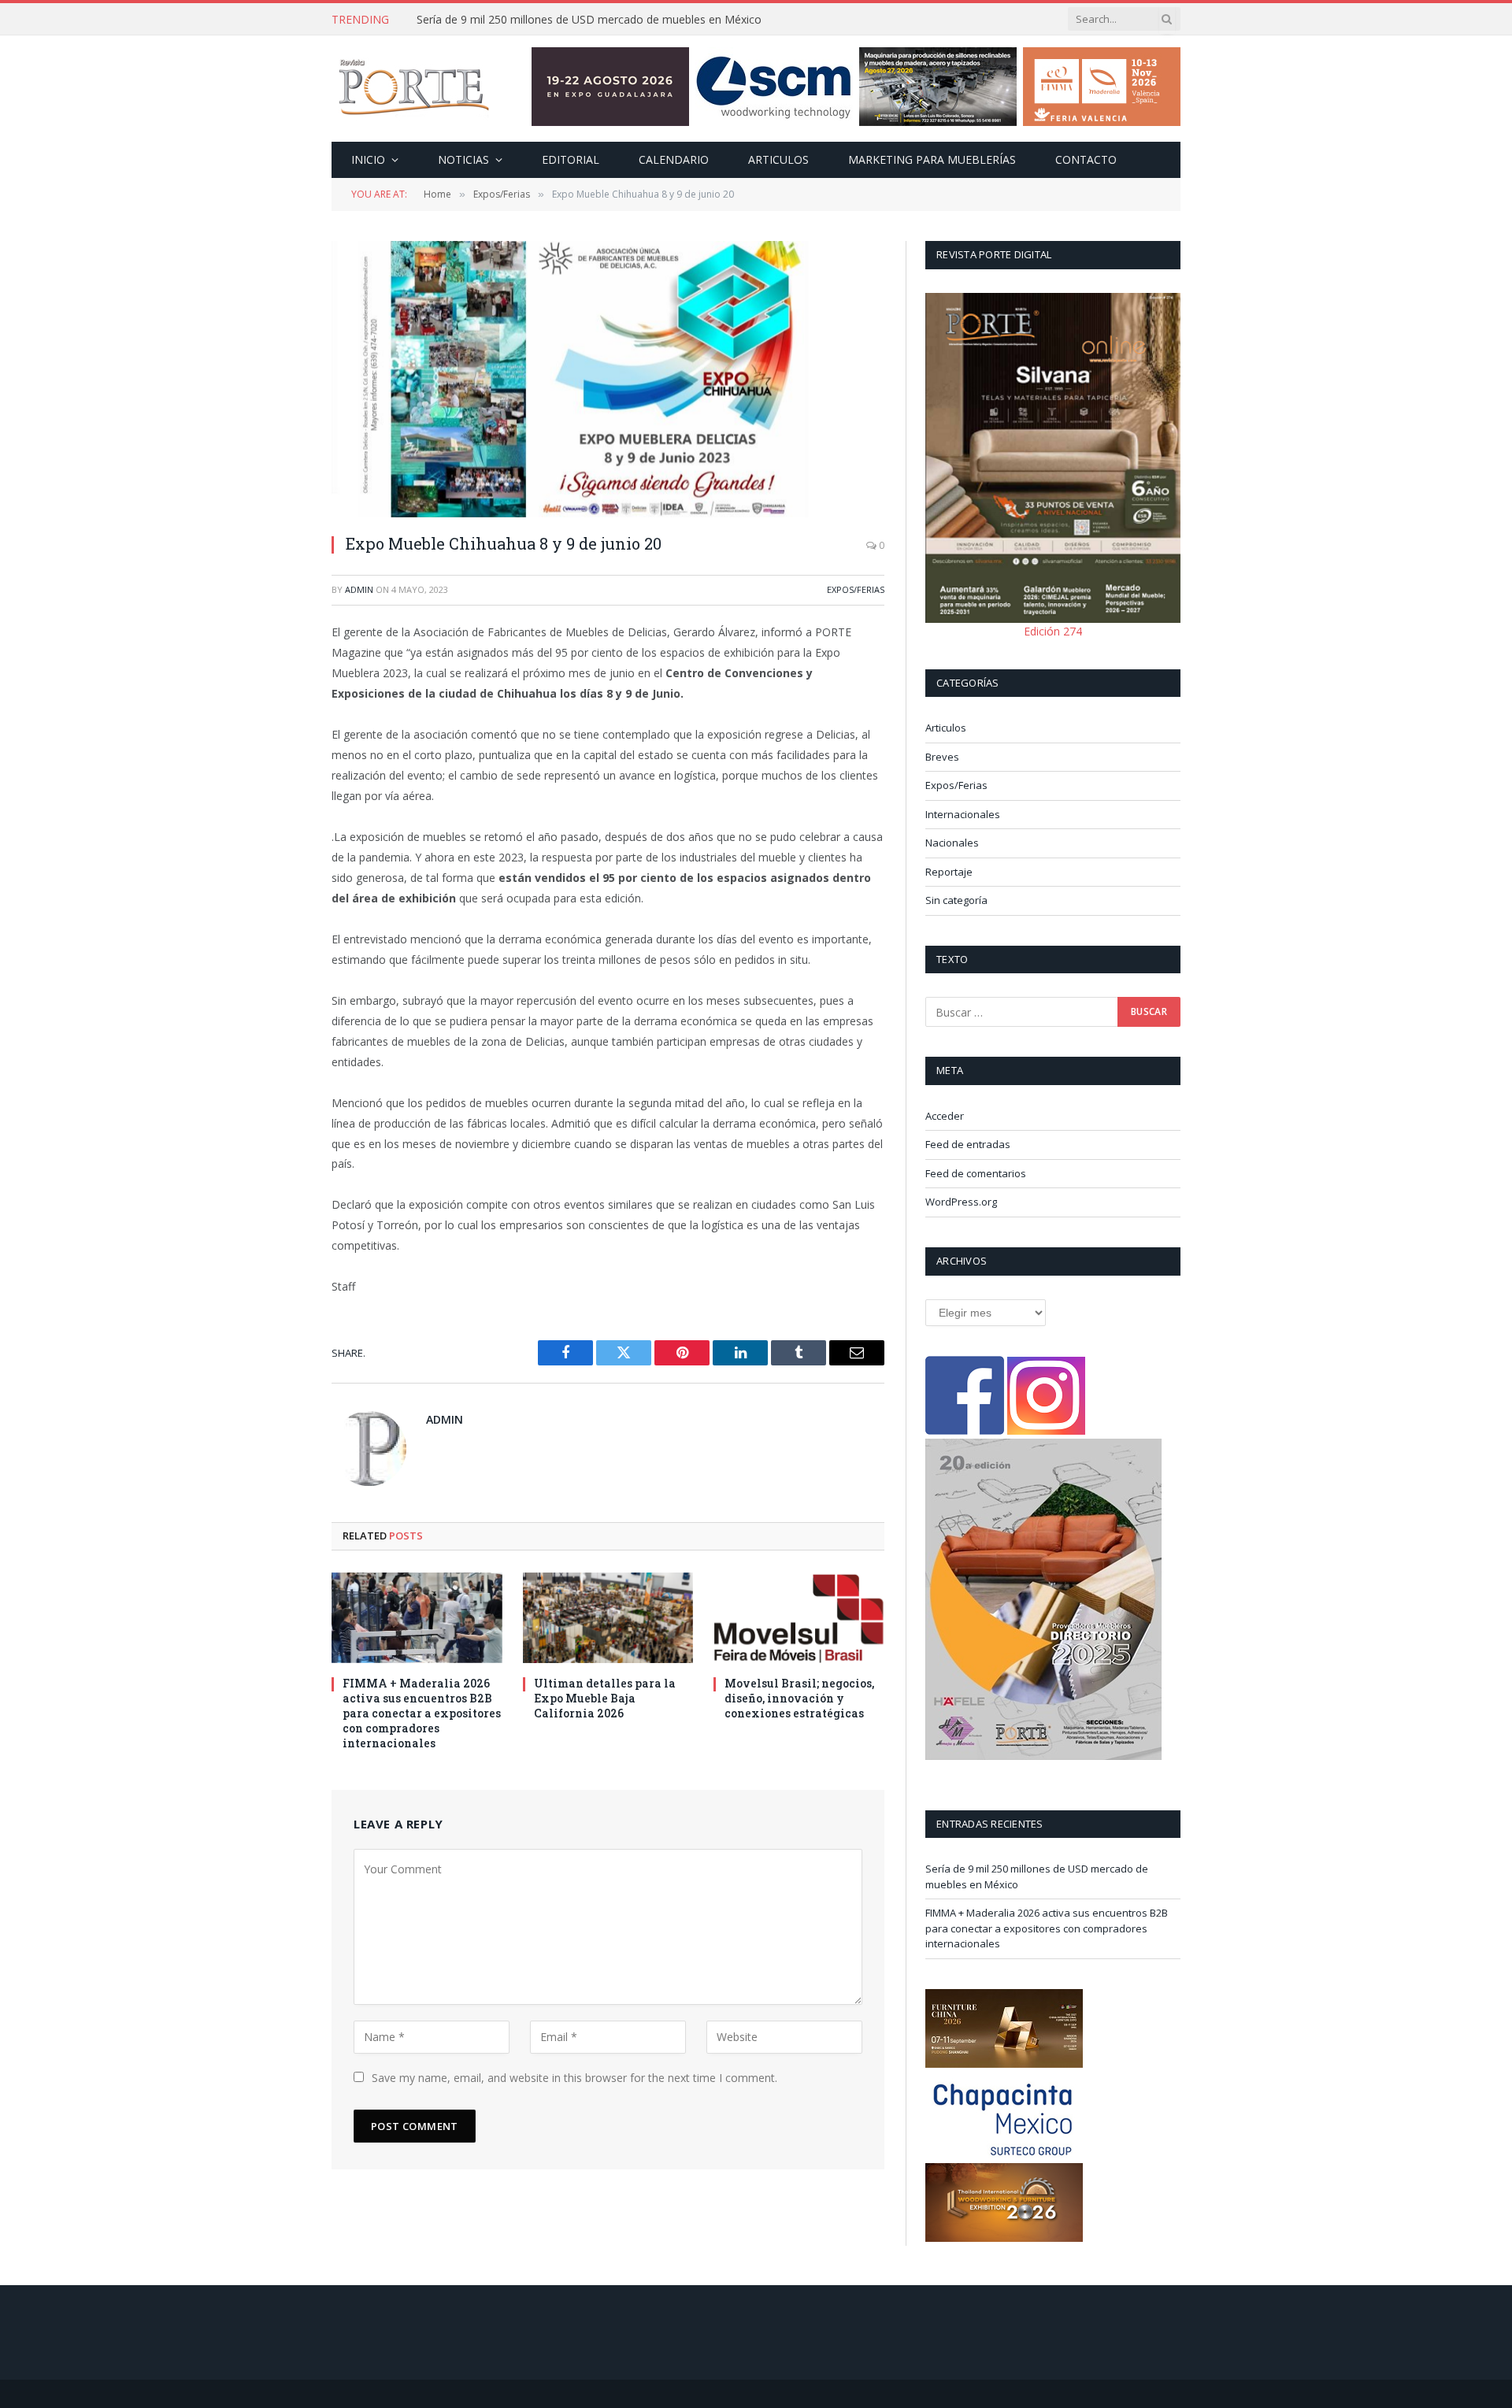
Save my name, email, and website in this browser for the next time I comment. (574, 2078)
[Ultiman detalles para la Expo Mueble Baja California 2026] (608, 1618)
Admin (359, 589)
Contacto (1086, 159)
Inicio (368, 159)
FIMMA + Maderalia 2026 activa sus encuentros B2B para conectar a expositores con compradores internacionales (594, 20)
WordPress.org (961, 1202)
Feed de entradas (968, 1144)
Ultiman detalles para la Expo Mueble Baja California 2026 (605, 1698)
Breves (942, 757)
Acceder (945, 1116)
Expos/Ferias (856, 589)
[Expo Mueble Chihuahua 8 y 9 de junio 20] (608, 379)
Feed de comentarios (976, 1173)
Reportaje (949, 872)
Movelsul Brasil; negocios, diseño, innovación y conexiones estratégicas (799, 1698)
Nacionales (952, 843)
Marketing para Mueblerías (932, 159)
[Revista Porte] (414, 89)
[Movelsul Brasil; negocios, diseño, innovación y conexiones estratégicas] (799, 1618)
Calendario (674, 159)
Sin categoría (956, 900)
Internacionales (963, 814)
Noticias (463, 159)
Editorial (571, 159)
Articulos (778, 159)
